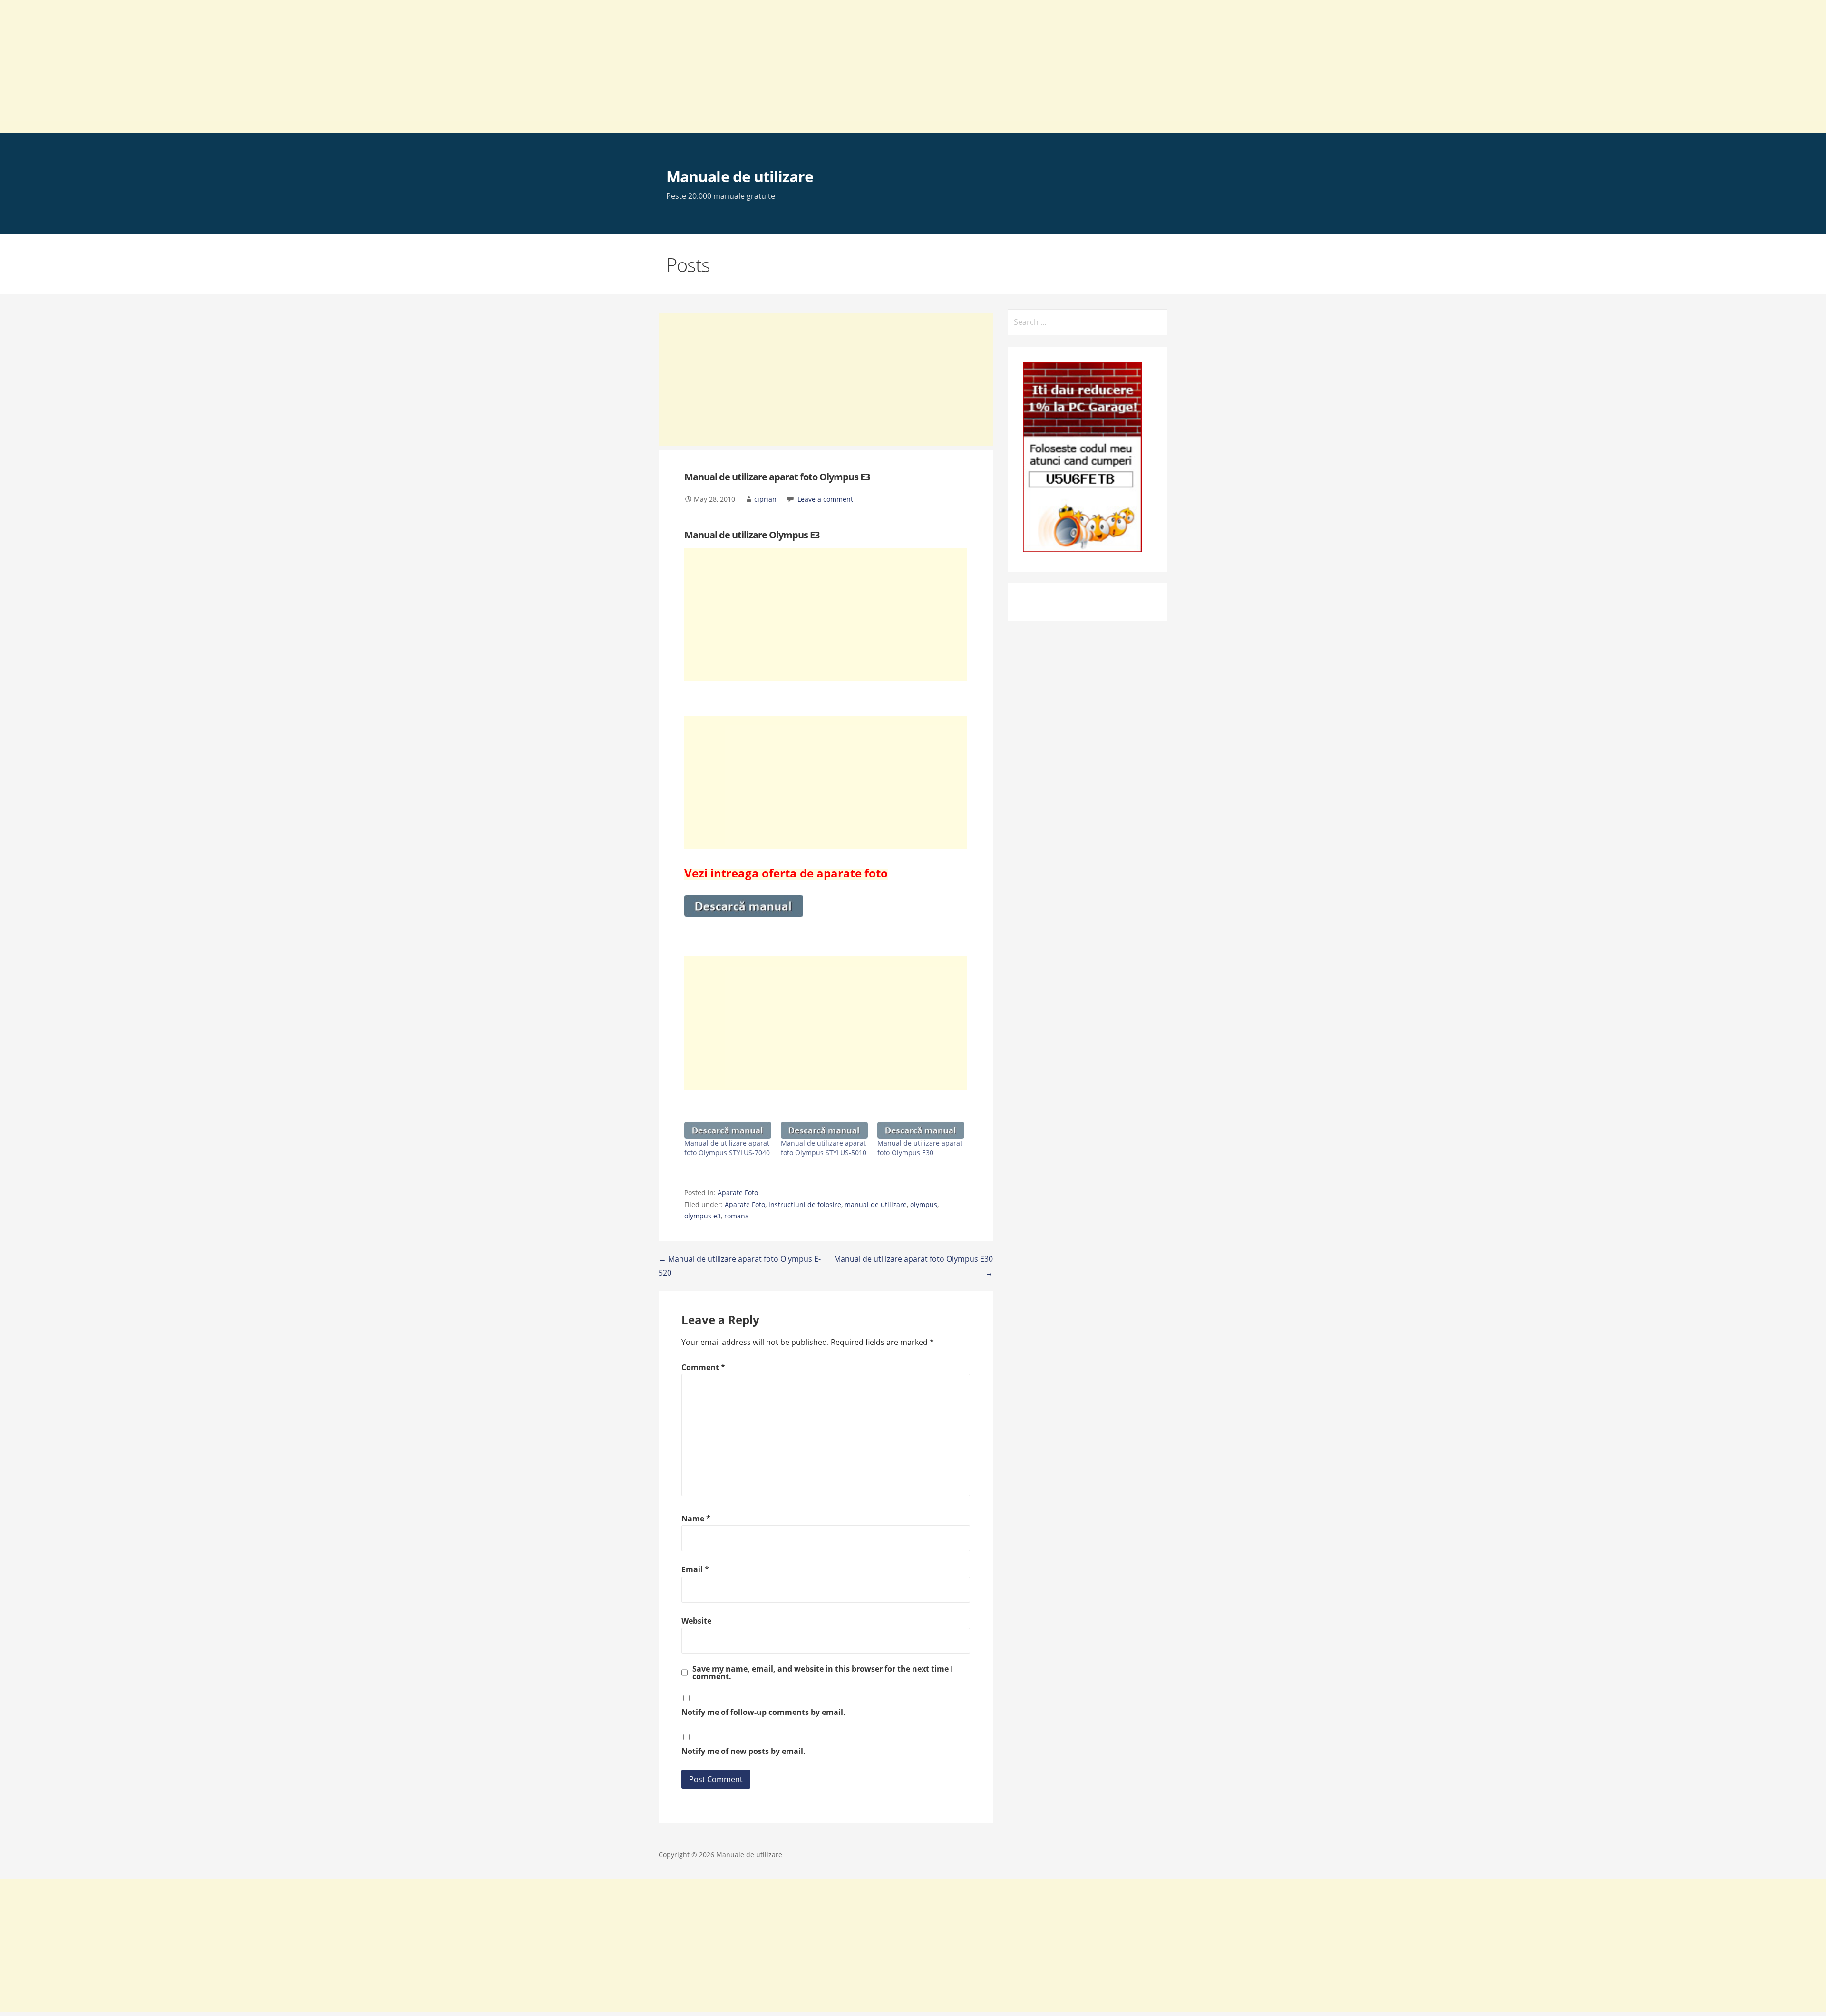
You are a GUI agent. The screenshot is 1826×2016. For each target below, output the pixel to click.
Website (696, 1621)
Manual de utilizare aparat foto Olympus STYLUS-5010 (824, 1148)
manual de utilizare (876, 1204)
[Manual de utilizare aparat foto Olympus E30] (921, 1130)
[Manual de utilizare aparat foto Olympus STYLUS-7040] (728, 1130)
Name (696, 1519)
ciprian (765, 499)
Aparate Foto (738, 1193)
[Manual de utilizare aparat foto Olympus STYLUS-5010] (824, 1130)
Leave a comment (825, 499)
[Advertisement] (285, 67)
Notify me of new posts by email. (743, 1751)
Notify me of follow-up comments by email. (763, 1712)
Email (695, 1569)
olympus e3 (703, 1216)
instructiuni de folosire (805, 1204)
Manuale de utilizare (740, 176)
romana (737, 1216)
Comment (703, 1367)
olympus (924, 1204)
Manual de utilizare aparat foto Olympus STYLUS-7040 (727, 1148)
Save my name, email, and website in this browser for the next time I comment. (823, 1673)
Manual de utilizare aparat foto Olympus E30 (920, 1148)
